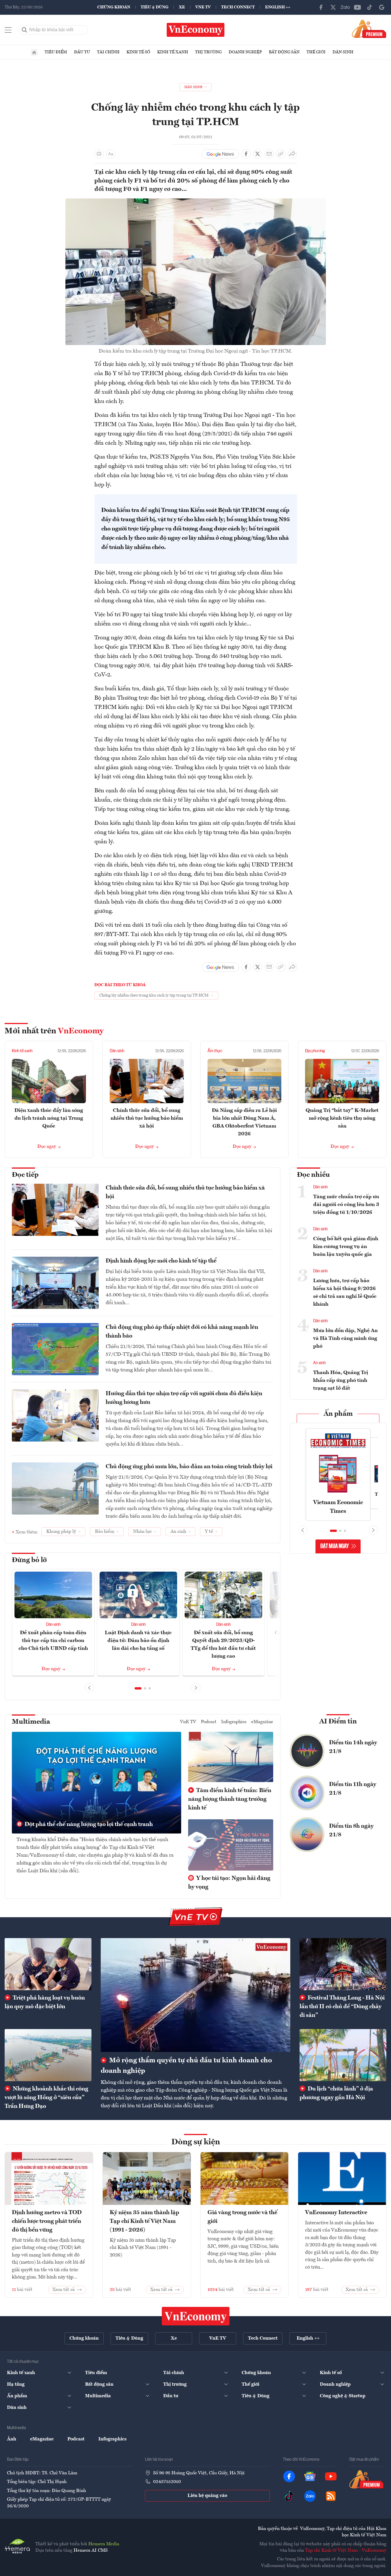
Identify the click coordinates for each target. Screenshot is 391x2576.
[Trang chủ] (34, 52)
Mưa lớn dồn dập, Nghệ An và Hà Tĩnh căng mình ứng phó (345, 1338)
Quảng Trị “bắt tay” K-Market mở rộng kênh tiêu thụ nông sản (342, 1118)
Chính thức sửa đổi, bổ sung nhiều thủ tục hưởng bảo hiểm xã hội (147, 1118)
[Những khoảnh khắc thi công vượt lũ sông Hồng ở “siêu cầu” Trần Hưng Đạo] (48, 2055)
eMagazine (262, 1722)
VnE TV (203, 7)
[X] (333, 7)
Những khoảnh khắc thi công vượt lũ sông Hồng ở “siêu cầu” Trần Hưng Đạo (46, 2098)
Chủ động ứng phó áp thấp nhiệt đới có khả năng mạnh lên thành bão (182, 1332)
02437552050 (167, 2482)
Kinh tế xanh (173, 52)
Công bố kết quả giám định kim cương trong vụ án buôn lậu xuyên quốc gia (346, 1247)
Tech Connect (238, 7)
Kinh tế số (138, 52)
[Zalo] (345, 7)
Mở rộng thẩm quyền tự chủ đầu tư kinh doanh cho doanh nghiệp (186, 2066)
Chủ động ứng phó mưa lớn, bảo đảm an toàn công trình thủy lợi (189, 1467)
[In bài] (99, 154)
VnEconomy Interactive (336, 2213)
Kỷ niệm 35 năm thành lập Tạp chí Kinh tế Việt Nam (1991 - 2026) (144, 2221)
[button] (138, 1688)
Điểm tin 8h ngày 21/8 (351, 1831)
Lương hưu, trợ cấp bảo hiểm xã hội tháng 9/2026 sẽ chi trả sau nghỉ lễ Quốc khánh (345, 1292)
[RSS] (331, 2496)
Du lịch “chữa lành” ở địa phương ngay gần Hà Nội (336, 2093)
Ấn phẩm (338, 1414)
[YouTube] (357, 7)
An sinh (319, 1363)
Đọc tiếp (25, 1175)
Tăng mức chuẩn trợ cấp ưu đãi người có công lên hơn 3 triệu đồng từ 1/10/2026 (346, 1205)
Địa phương (315, 1051)
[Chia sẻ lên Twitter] (258, 154)
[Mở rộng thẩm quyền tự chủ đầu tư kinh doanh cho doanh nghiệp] (195, 1995)
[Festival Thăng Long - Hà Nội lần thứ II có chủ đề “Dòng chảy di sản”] (343, 1964)
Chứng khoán (114, 7)
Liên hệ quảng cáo (207, 2496)
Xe (182, 7)
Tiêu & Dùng (155, 7)
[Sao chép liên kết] (281, 154)
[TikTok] (370, 7)
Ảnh (12, 2439)
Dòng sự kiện (196, 2142)
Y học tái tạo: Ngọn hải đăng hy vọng (229, 1883)
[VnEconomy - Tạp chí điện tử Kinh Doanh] (196, 2316)
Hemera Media (104, 2544)
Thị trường (208, 52)
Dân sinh (343, 52)
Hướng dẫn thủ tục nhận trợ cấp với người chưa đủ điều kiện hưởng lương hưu (184, 1398)
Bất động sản (284, 52)
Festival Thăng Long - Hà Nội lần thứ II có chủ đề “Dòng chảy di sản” (342, 2007)
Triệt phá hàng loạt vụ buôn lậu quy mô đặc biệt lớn (45, 2002)
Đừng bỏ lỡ (29, 1560)
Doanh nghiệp (245, 52)
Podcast (209, 1722)
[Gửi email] (269, 154)
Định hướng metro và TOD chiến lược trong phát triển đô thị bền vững (47, 2221)
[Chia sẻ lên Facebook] (246, 154)
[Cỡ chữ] (111, 154)
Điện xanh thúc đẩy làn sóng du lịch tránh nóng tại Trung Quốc (49, 1118)
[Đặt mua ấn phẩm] (369, 29)
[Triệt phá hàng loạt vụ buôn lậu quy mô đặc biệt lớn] (48, 1964)
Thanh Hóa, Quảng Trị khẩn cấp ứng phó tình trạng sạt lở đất (341, 1380)
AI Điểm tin (338, 1722)
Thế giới (316, 52)
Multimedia (31, 1722)
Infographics (234, 1722)
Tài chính (108, 52)
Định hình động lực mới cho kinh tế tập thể (161, 1261)
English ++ (278, 7)
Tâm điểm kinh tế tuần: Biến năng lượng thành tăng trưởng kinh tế (230, 1799)
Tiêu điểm (56, 52)
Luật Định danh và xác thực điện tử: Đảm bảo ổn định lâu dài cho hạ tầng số (138, 1641)
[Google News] (382, 7)
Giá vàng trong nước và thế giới (242, 2217)
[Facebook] (321, 7)
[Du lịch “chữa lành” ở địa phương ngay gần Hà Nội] (343, 2055)
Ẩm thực (215, 1051)
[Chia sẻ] (292, 154)
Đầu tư (82, 52)
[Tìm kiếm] (25, 30)
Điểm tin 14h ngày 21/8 (353, 1747)
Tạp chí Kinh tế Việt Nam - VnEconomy (346, 2551)
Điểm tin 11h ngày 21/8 (353, 1789)
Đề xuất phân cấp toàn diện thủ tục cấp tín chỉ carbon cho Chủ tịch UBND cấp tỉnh (53, 1641)
